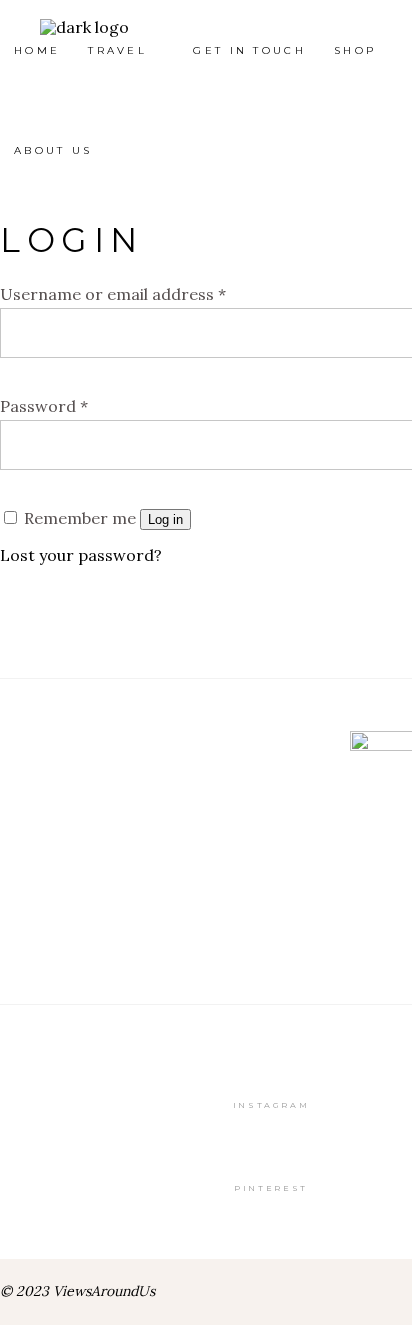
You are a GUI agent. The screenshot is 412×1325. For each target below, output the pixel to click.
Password (44, 406)
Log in (165, 519)
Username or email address (113, 294)
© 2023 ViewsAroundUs (77, 1291)
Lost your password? (81, 555)
